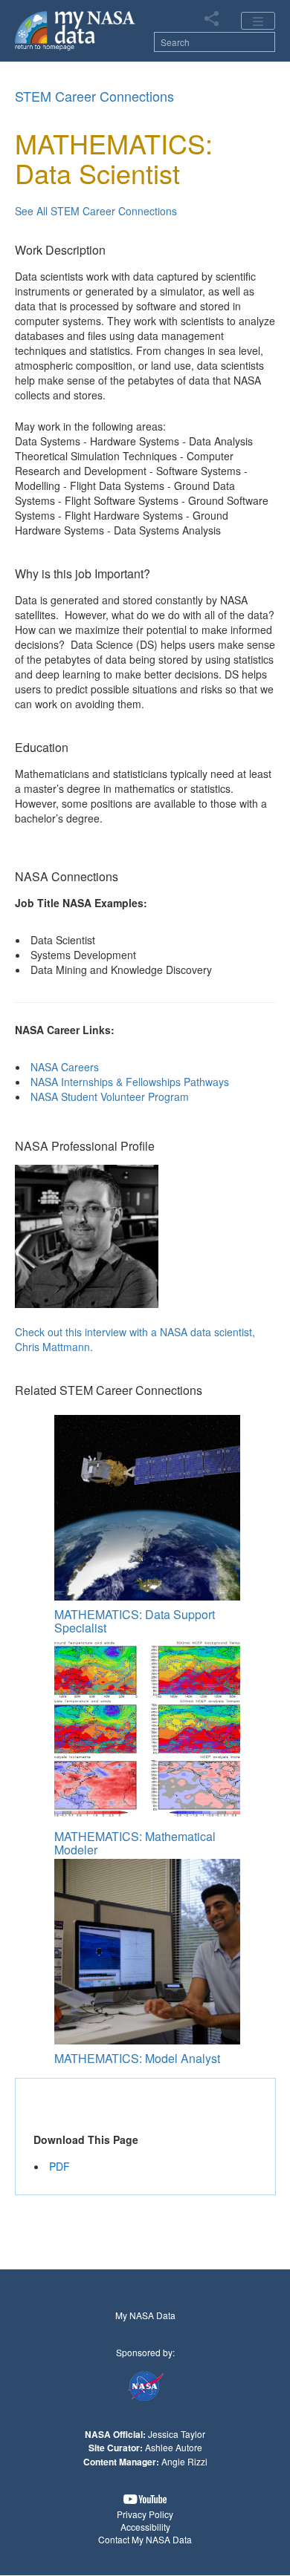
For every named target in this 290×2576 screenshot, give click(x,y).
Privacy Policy (145, 2514)
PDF (59, 2166)
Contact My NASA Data (145, 2539)
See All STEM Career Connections (96, 211)
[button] (145, 2499)
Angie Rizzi (184, 2461)
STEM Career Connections (94, 96)
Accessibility (145, 2527)
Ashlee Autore (174, 2447)
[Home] (75, 30)
